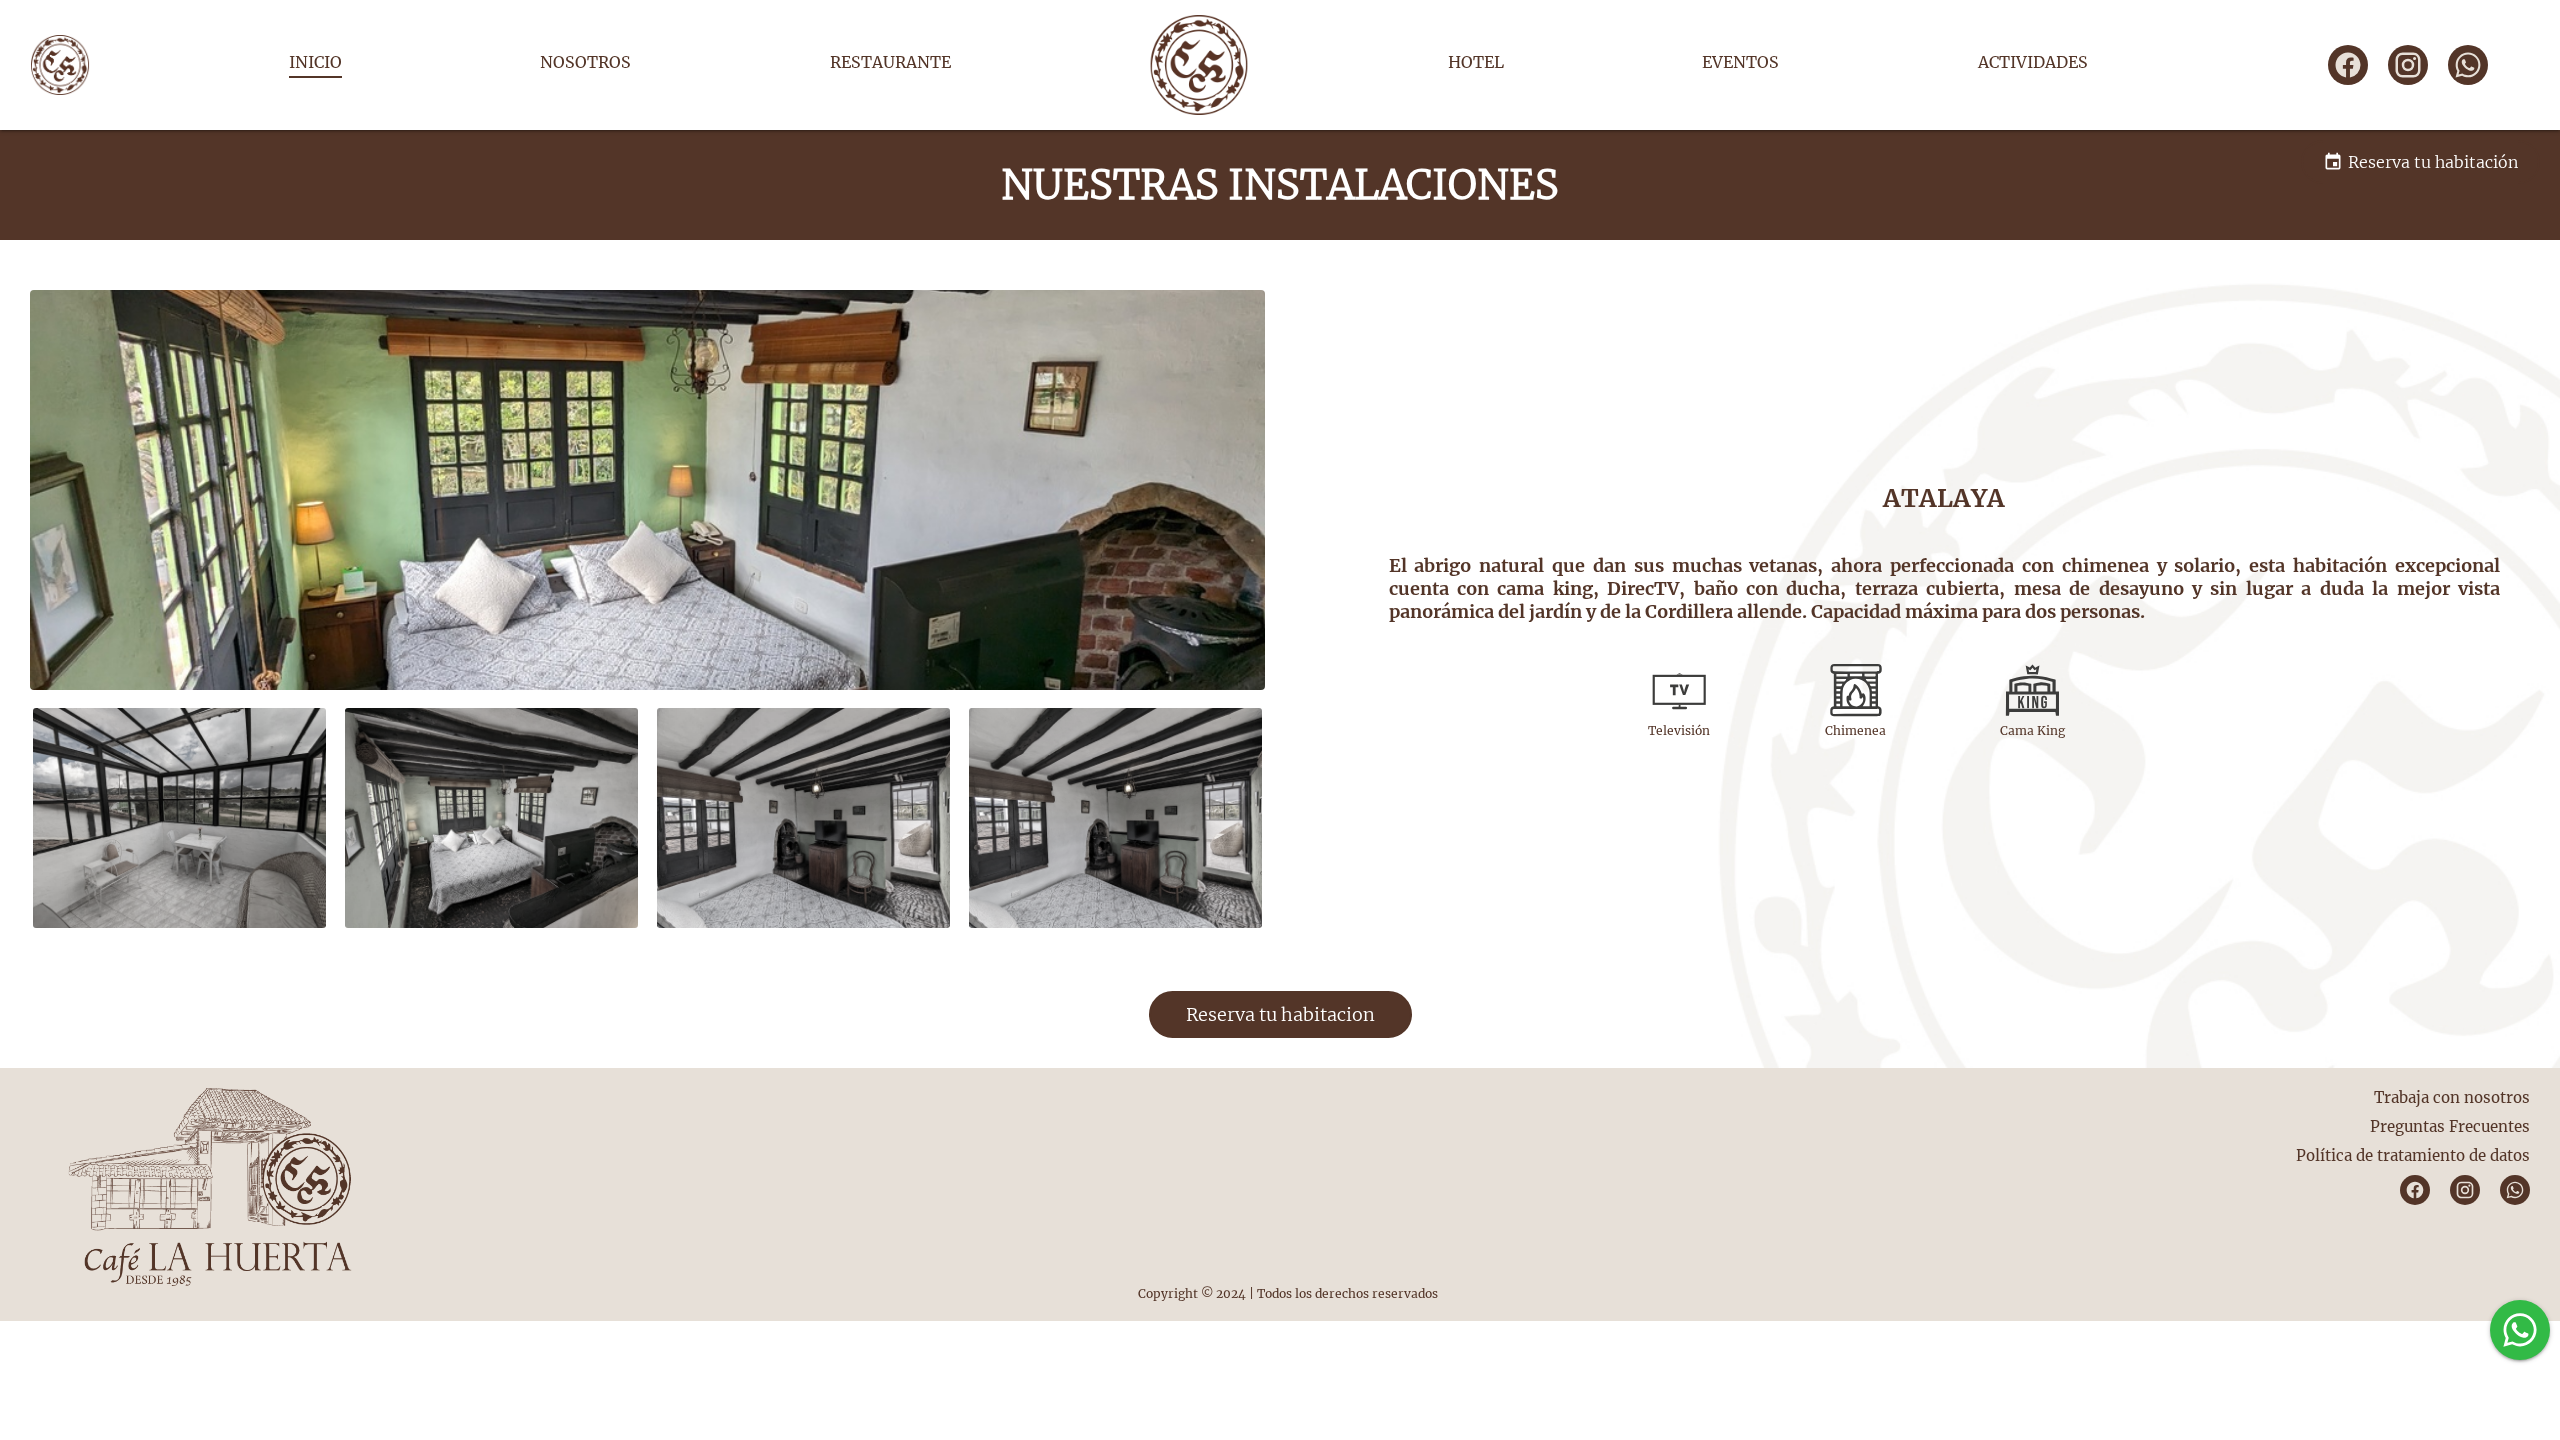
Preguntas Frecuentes (2450, 1126)
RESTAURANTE (890, 62)
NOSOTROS (585, 62)
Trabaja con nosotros (2452, 1097)
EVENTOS (1740, 62)
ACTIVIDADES (2033, 62)
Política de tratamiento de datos (2413, 1155)
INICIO (315, 62)
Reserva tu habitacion (1280, 1014)
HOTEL (1476, 62)
